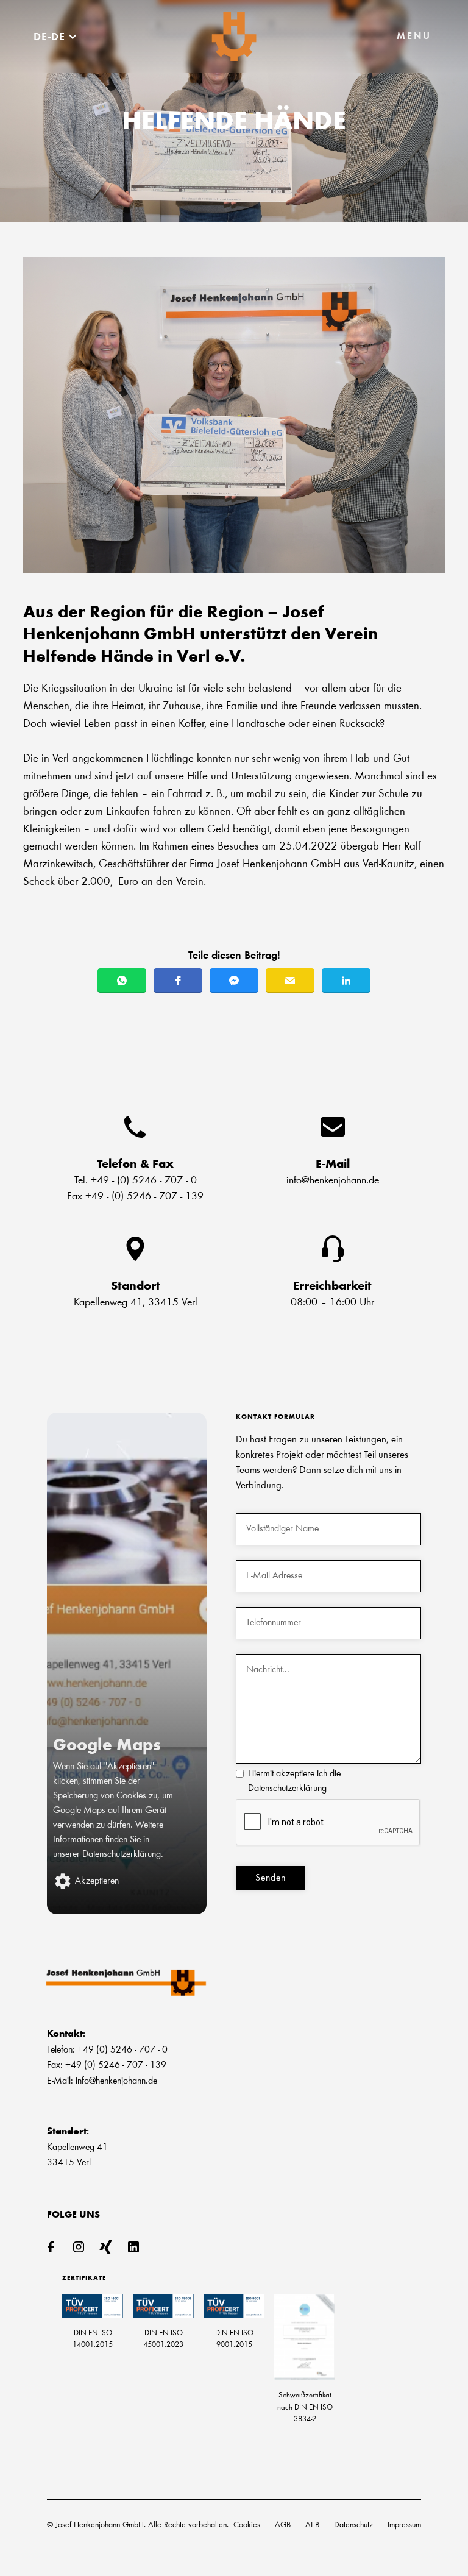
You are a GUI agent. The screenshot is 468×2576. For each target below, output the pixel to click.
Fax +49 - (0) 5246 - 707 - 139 (135, 1197)
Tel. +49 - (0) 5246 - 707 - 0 (136, 1181)
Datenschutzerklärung (287, 1789)
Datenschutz (353, 2525)
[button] (414, 37)
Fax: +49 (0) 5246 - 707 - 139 (107, 2065)
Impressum (404, 2525)
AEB (312, 2525)
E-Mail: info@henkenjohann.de (102, 2081)
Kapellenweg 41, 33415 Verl (136, 1303)
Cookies (247, 2525)
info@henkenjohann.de (333, 1181)
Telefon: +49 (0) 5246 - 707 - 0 (107, 2050)
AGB (283, 2525)
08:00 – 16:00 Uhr (332, 1303)
